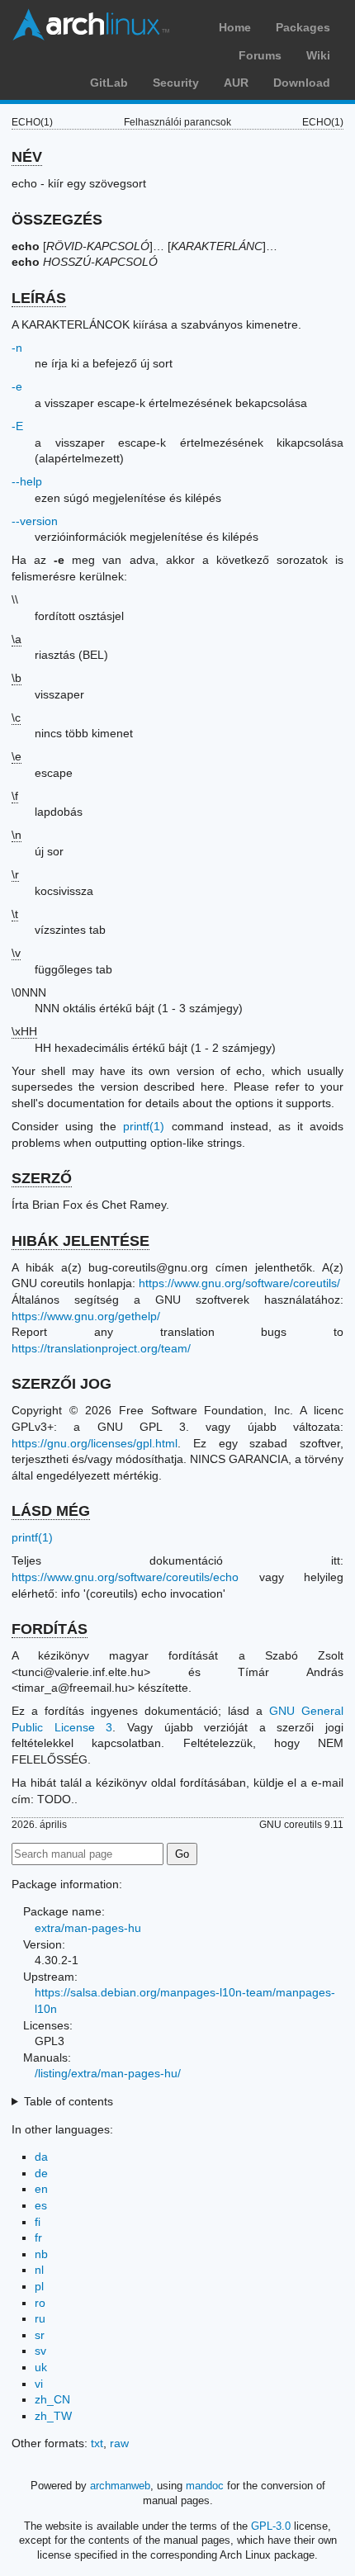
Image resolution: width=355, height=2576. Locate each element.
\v (16, 953)
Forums (260, 55)
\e (17, 756)
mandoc (205, 2486)
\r (15, 874)
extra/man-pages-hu (88, 1928)
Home (235, 27)
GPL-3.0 (271, 2526)
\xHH (24, 1031)
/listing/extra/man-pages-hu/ (108, 2073)
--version (35, 521)
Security (176, 83)
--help (27, 481)
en (41, 2189)
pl (39, 2286)
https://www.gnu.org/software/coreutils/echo (125, 1577)
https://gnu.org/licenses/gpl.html (95, 1443)
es (41, 2205)
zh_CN (52, 2399)
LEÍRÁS (39, 298)
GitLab (109, 83)
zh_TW (53, 2416)
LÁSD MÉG (51, 1511)
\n (17, 835)
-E (17, 426)
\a (17, 639)
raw (119, 2443)
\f (15, 796)
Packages (303, 27)
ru (40, 2318)
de (41, 2173)
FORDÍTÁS (50, 1629)
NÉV (27, 157)
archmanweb (120, 2486)
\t (15, 914)
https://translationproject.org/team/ (101, 1348)
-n (17, 348)
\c (16, 717)
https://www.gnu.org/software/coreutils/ (239, 1283)
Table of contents (69, 2101)
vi (39, 2384)
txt (97, 2443)
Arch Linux (91, 25)
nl (39, 2270)
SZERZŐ (42, 1178)
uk (41, 2367)
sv (40, 2351)
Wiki (318, 55)
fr (38, 2237)
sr (40, 2335)
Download (302, 83)
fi (38, 2222)
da (41, 2157)
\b (17, 678)
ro (40, 2303)
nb (41, 2254)
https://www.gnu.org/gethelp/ (86, 1316)
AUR (236, 83)
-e (17, 386)
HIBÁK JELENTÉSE (80, 1241)
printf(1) (144, 1126)
